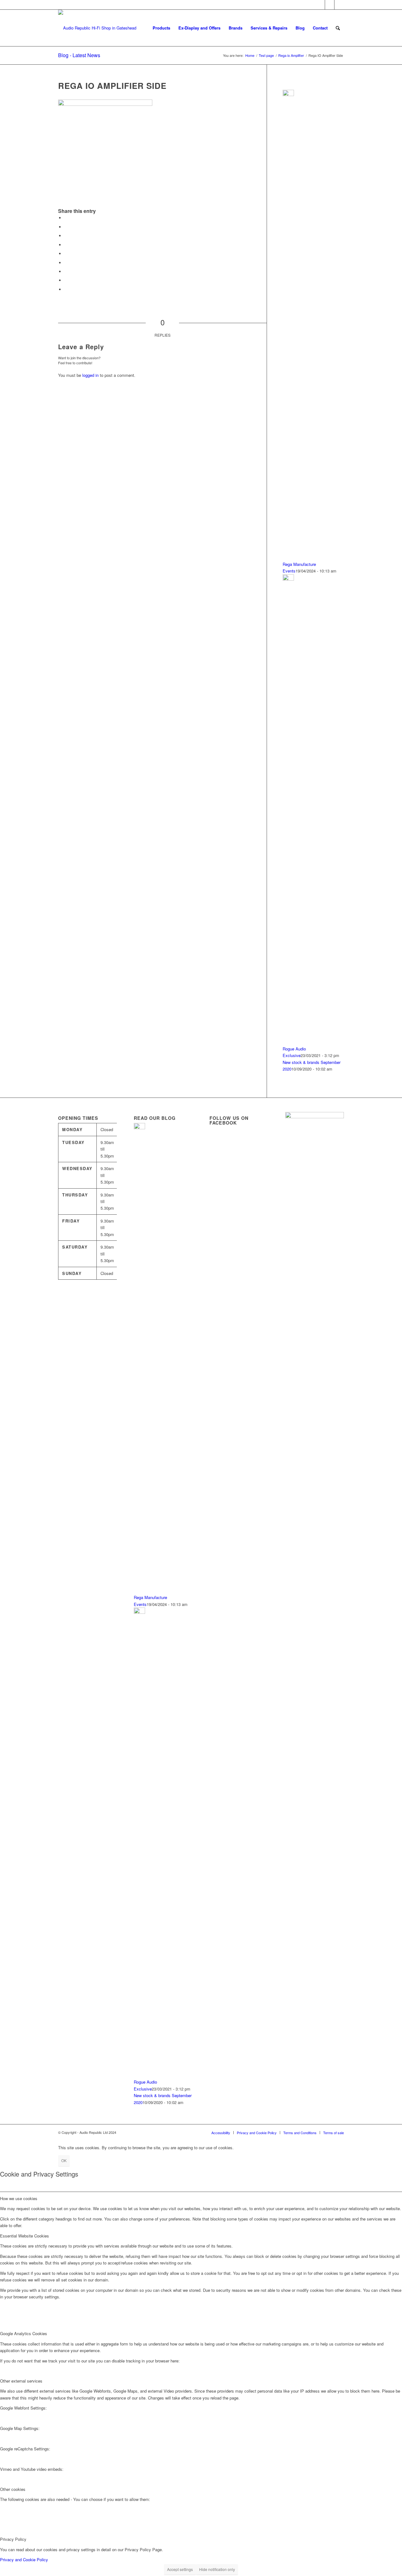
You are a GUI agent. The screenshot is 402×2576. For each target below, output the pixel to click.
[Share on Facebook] (66, 218)
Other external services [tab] (21, 2381)
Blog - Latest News (79, 55)
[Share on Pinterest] (66, 245)
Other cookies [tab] (13, 2489)
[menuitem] (161, 28)
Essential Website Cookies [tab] (24, 2236)
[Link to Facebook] (330, 5)
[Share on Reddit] (66, 280)
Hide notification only (217, 2569)
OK (64, 2160)
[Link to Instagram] (339, 5)
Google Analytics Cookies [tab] (24, 2333)
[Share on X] (66, 227)
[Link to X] (320, 5)
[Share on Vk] (66, 271)
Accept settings (180, 2569)
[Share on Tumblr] (66, 263)
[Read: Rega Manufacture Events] (288, 94)
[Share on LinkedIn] (66, 254)
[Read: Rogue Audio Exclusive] (288, 579)
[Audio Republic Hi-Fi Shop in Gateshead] (97, 28)
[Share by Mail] (66, 289)
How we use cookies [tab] (19, 2198)
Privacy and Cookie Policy (24, 2560)
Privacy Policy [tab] (13, 2539)
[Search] (338, 28)
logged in (90, 375)
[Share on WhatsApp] (66, 236)
